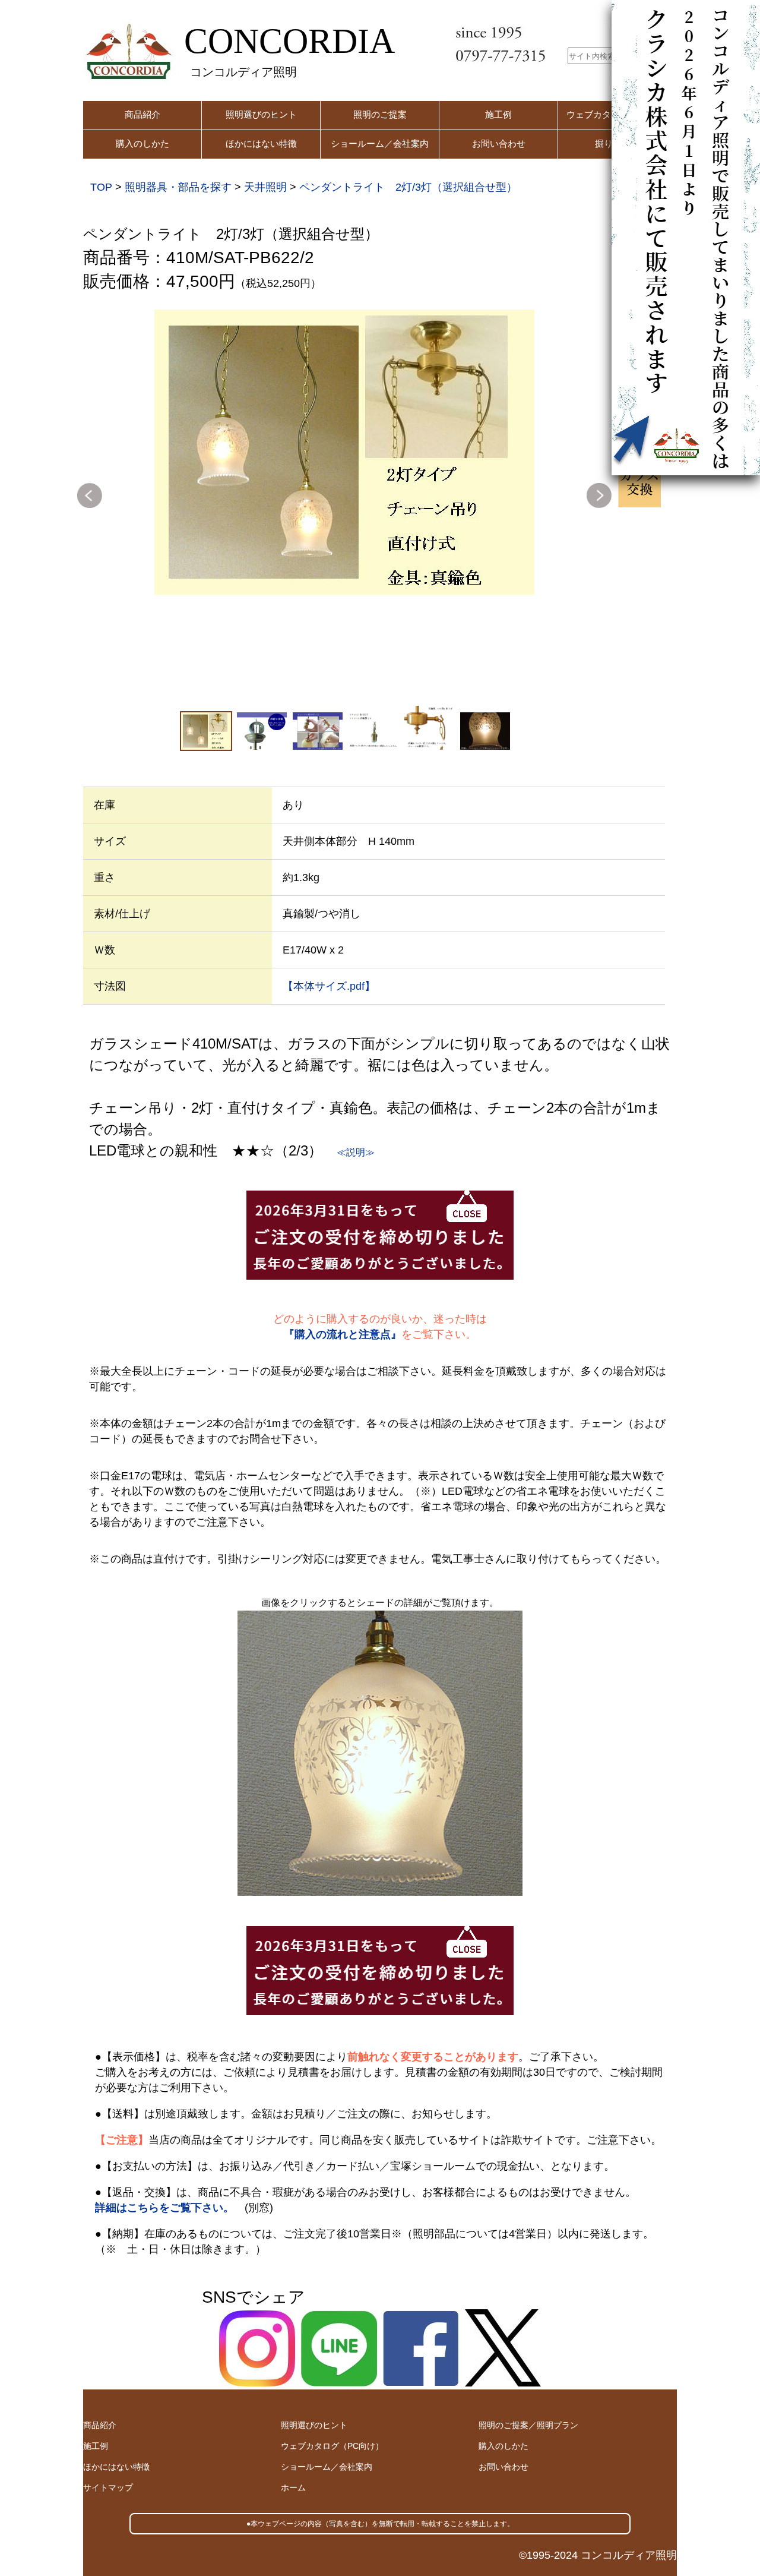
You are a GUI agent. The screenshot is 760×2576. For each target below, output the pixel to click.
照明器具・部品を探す (178, 187)
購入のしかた (142, 143)
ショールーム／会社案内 (380, 143)
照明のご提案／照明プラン (528, 2425)
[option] (344, 452)
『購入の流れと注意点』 (343, 1334)
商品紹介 (142, 114)
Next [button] (599, 495)
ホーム (293, 2487)
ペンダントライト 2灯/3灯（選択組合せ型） (408, 187)
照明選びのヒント (261, 114)
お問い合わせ (499, 143)
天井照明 (265, 187)
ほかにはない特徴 (261, 143)
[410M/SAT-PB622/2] (344, 452)
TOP (101, 187)
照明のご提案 (380, 114)
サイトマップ (108, 2487)
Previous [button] (90, 495)
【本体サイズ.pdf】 (329, 986)
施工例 (498, 114)
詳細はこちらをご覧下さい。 (164, 2208)
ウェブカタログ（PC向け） (332, 2446)
